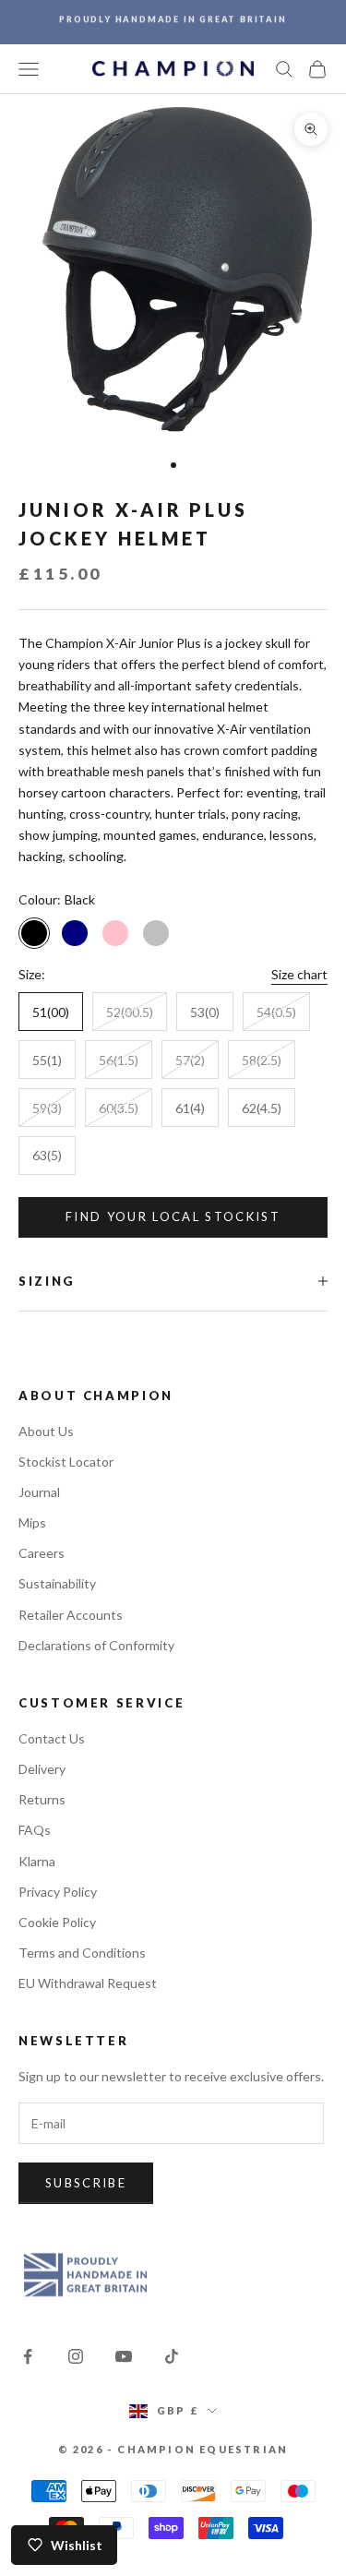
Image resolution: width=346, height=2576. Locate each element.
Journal (39, 1492)
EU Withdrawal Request (88, 1983)
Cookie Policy (57, 1922)
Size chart (299, 974)
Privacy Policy (58, 1892)
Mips (32, 1522)
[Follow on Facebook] (28, 2356)
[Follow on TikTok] (172, 2356)
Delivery (42, 1769)
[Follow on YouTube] (124, 2356)
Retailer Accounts (71, 1615)
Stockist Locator (66, 1462)
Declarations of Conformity (96, 1645)
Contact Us (52, 1738)
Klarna (37, 1861)
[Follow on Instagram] (76, 2356)
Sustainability (57, 1583)
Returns (42, 1799)
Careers (42, 1553)
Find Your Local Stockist (173, 1216)
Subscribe (86, 2183)
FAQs (35, 1830)
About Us (46, 1431)
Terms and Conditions (82, 1953)
